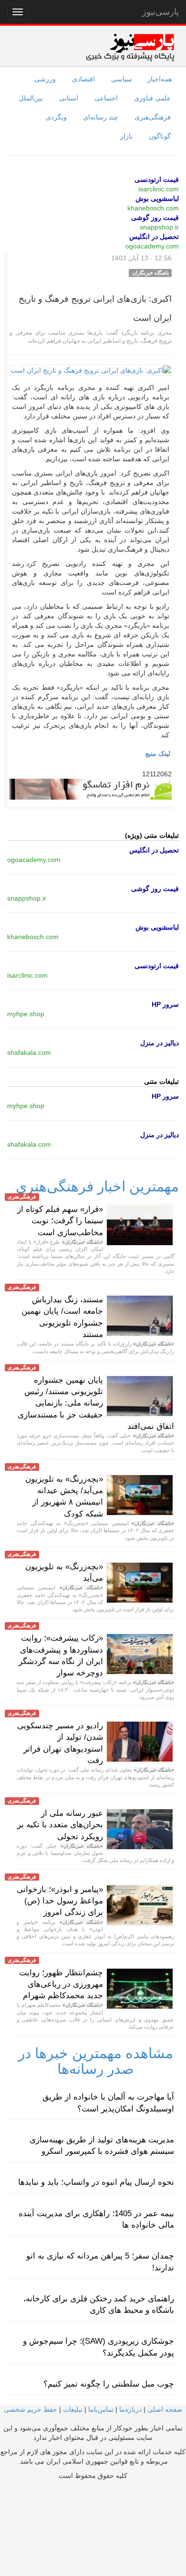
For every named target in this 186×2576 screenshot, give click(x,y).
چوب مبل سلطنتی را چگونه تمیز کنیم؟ (109, 2384)
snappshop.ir (159, 227)
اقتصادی (83, 79)
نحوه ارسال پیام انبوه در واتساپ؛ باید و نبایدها (96, 2182)
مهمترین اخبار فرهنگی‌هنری (97, 1186)
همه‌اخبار (160, 79)
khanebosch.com (153, 208)
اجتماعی (106, 98)
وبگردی (56, 117)
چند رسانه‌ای (101, 117)
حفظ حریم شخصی (31, 2409)
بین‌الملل (31, 98)
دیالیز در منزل (160, 1043)
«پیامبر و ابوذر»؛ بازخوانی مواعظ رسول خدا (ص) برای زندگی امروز (60, 1901)
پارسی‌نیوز (160, 12)
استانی (69, 98)
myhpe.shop (26, 1014)
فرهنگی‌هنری (153, 117)
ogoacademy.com (152, 246)
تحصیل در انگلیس (154, 237)
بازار (126, 136)
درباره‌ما (130, 2409)
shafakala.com (29, 1052)
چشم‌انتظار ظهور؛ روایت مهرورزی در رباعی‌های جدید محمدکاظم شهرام (61, 1984)
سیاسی (122, 79)
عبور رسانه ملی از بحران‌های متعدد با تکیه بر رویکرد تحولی (60, 1825)
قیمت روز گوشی (155, 218)
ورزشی (45, 79)
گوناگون (160, 136)
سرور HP (165, 1004)
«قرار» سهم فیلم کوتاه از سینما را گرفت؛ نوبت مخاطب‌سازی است (60, 1221)
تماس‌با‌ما (101, 2409)
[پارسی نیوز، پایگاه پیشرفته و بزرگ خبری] (130, 47)
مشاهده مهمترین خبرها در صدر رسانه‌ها (96, 2061)
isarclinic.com (159, 189)
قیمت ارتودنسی (157, 179)
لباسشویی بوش (157, 198)
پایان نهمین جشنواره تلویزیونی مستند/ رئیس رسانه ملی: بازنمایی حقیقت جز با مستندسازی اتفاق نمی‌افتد (96, 1403)
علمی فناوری (152, 98)
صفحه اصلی (165, 2409)
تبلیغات (73, 2409)
